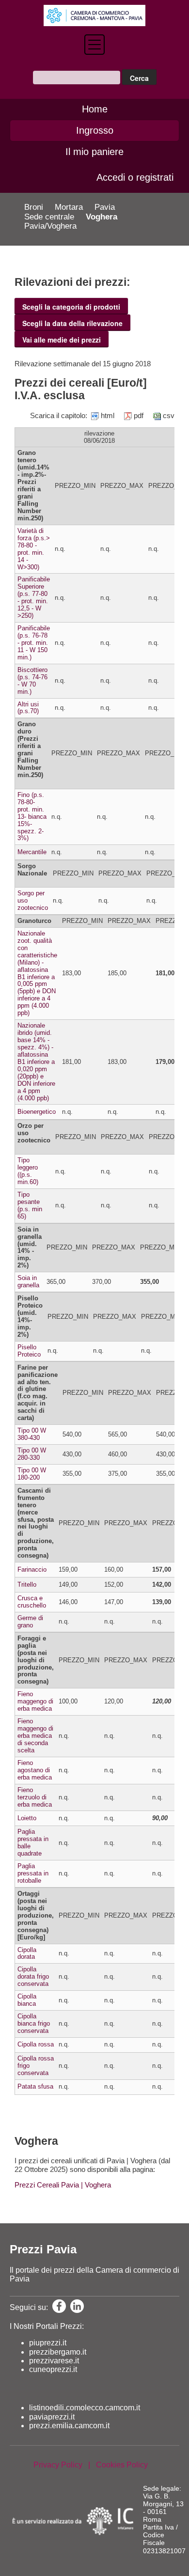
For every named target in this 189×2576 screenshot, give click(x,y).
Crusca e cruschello (32, 1602)
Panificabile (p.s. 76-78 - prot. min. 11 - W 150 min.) (34, 643)
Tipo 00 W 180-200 (32, 1474)
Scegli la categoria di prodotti (71, 307)
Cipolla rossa (36, 2044)
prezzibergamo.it (58, 2352)
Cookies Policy (122, 2465)
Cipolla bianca (27, 2000)
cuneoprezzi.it (53, 2369)
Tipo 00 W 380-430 (32, 1434)
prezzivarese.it (54, 2361)
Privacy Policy (58, 2465)
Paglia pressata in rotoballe (33, 1873)
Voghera (102, 217)
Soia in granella (28, 1281)
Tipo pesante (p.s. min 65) (30, 1205)
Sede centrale (49, 217)
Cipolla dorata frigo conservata (33, 1976)
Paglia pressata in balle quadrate (33, 1842)
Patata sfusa (35, 2086)
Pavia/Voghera (50, 226)
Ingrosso (95, 130)
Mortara (69, 207)
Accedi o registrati (135, 177)
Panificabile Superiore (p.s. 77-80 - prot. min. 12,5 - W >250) (34, 597)
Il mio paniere (94, 152)
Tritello (27, 1585)
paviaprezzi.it (52, 2417)
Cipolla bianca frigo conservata (34, 2023)
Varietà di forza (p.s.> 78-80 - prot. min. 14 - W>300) (34, 549)
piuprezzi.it (48, 2343)
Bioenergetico (37, 1112)
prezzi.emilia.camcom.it (69, 2426)
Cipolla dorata (27, 1953)
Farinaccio (32, 1569)
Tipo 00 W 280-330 (32, 1454)
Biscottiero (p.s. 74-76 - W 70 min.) (32, 681)
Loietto (27, 1818)
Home (95, 109)
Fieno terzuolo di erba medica (35, 1797)
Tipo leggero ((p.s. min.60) (28, 1171)
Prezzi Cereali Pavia (47, 2185)
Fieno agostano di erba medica (35, 1770)
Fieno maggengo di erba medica (35, 1701)
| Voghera (95, 2185)
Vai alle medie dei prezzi (62, 340)
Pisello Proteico (29, 1351)
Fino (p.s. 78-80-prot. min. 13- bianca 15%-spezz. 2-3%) (32, 817)
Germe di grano (30, 1622)
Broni (34, 207)
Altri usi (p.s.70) (28, 708)
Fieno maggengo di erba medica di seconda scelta (35, 1736)
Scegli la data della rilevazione (72, 323)
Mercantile (32, 852)
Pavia (105, 207)
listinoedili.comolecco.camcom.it (85, 2408)
